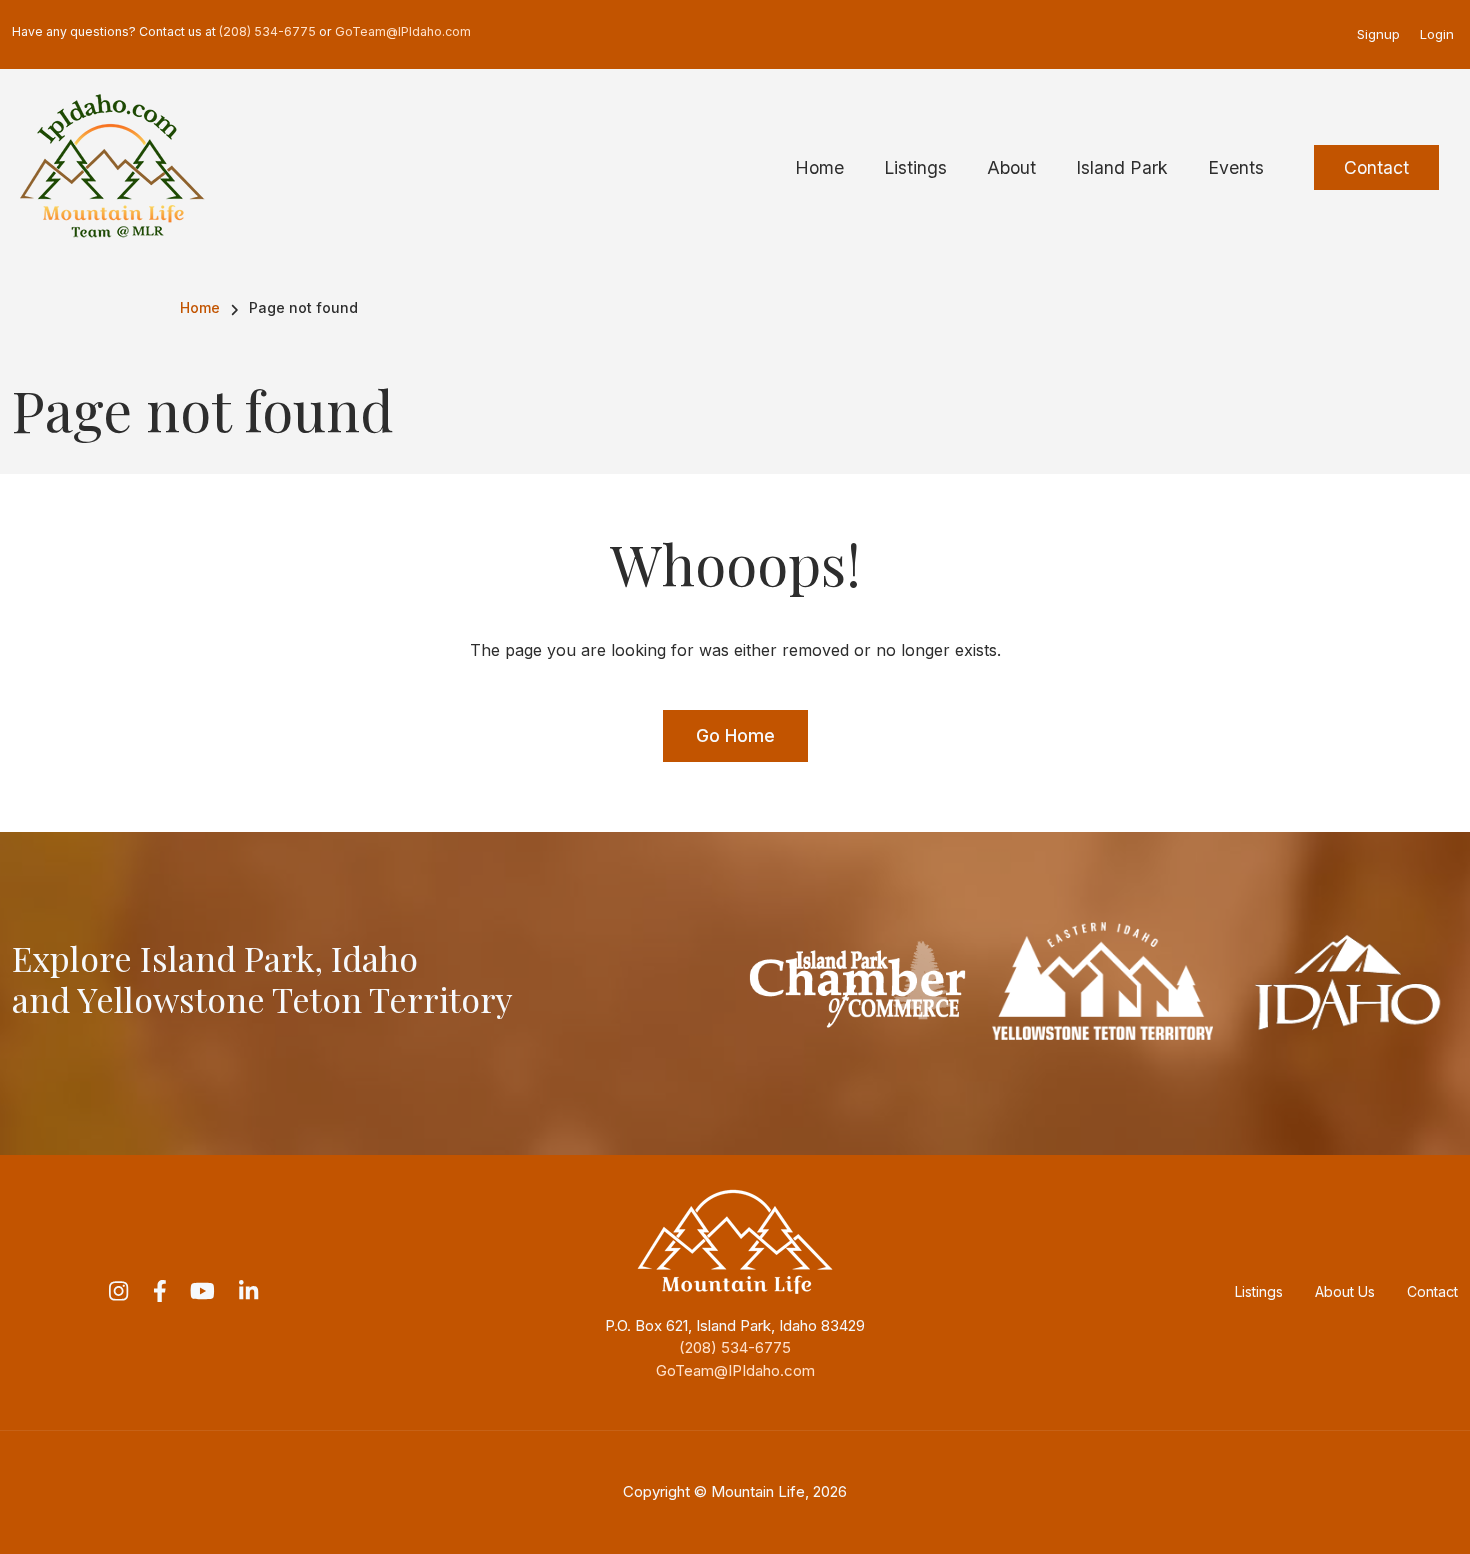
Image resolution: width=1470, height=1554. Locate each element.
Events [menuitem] (1236, 167)
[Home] (112, 166)
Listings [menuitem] (915, 167)
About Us (1345, 1291)
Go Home (735, 735)
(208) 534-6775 (735, 1347)
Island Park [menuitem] (1122, 167)
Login (1437, 34)
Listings (1259, 1291)
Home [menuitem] (819, 167)
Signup (1378, 34)
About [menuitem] (1011, 167)
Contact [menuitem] (1376, 167)
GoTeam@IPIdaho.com (735, 1370)
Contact (1432, 1291)
